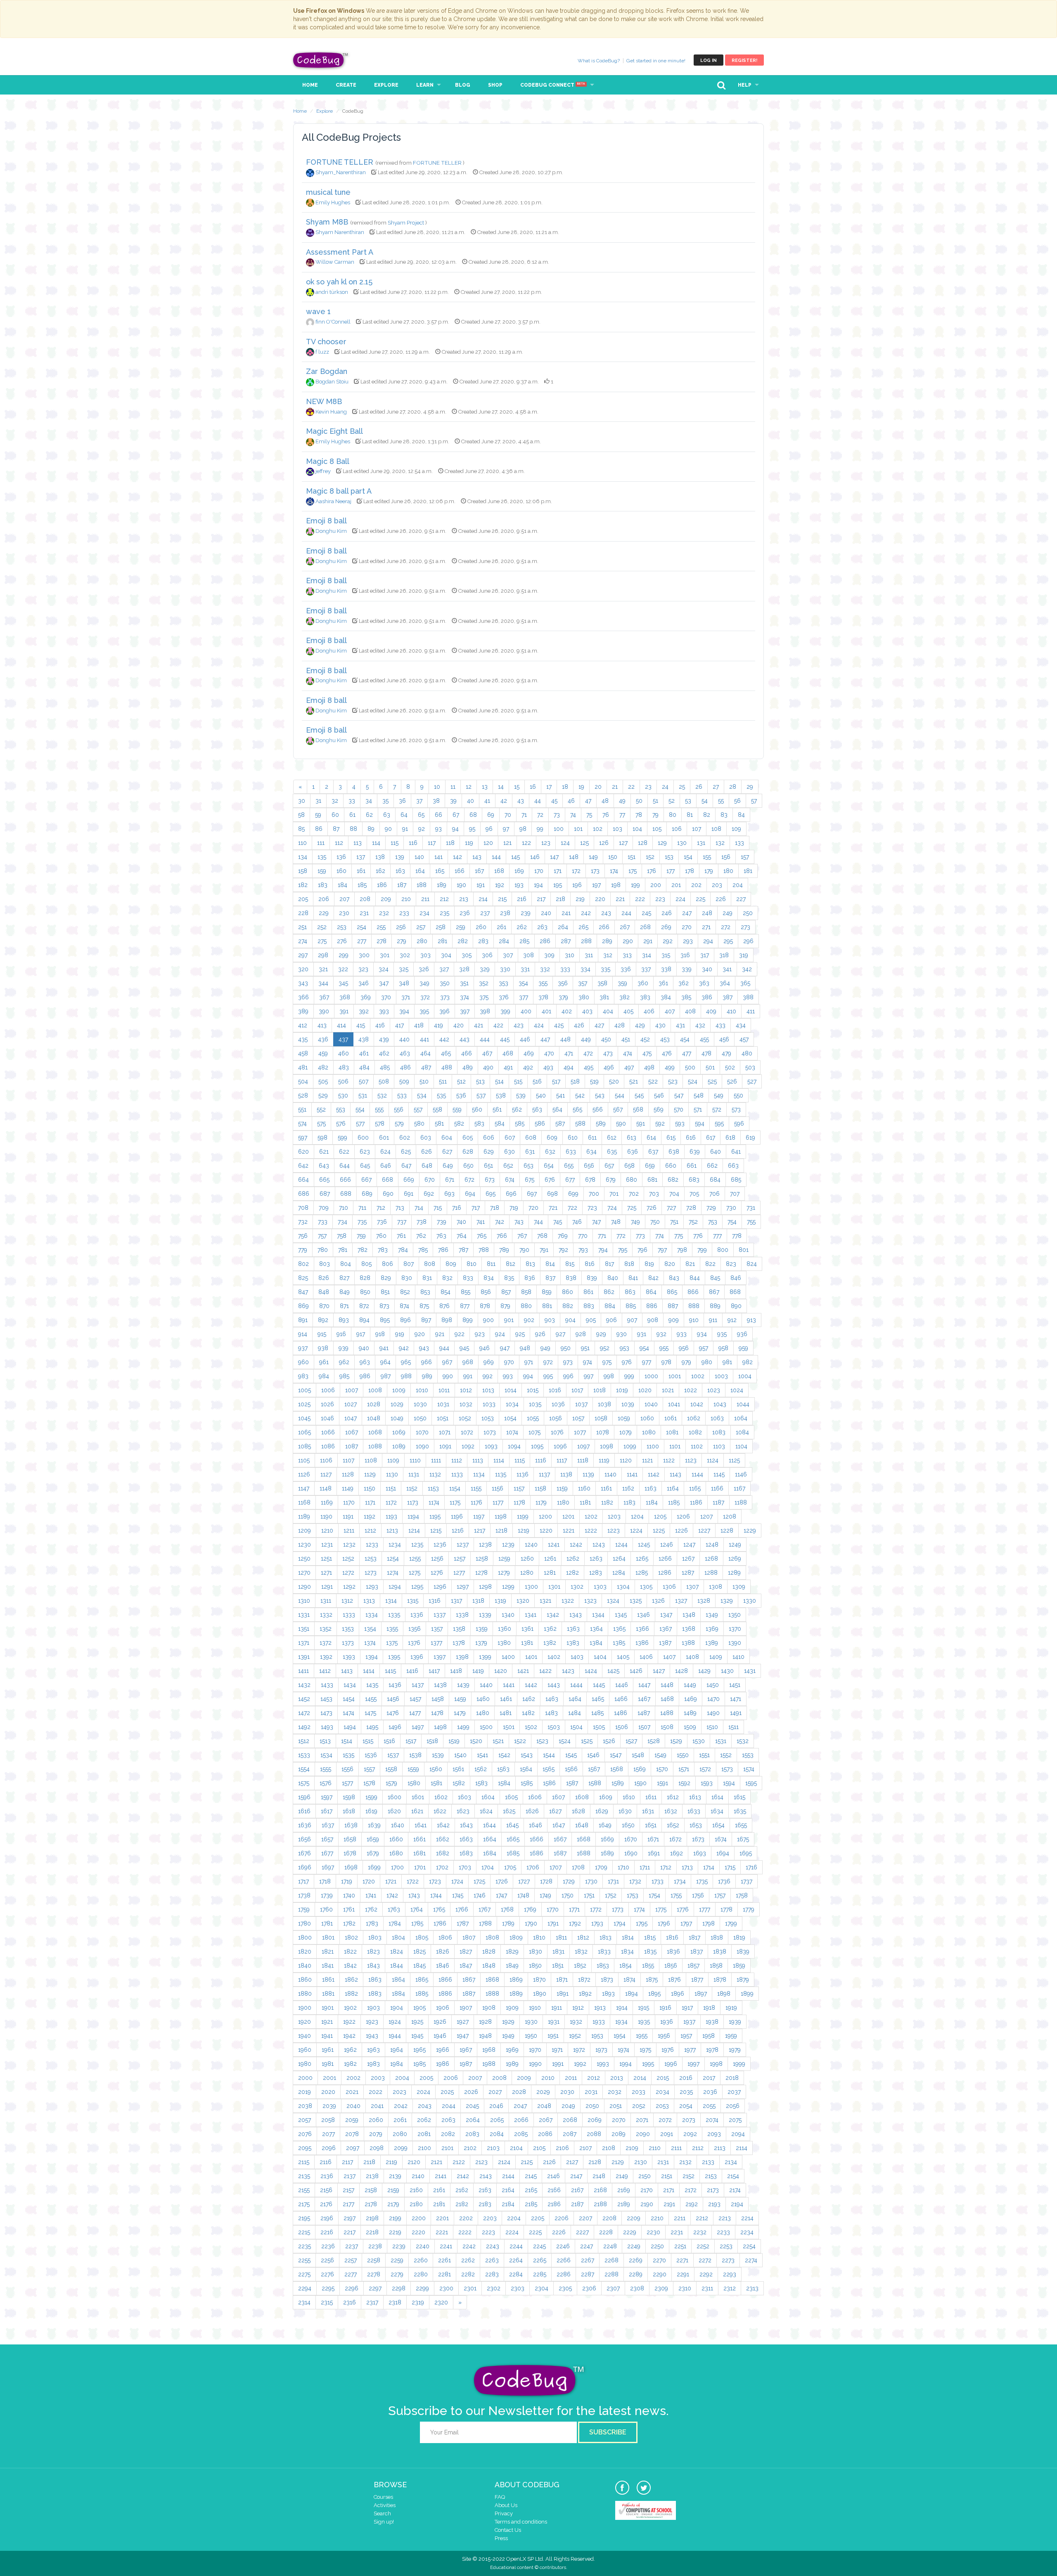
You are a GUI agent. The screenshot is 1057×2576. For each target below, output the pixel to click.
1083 (719, 1432)
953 (624, 1348)
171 (558, 871)
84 (741, 815)
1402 (554, 1657)
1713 (687, 1867)
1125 (734, 1460)
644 (345, 1166)
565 (577, 1109)
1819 (739, 1937)
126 (604, 843)
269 (666, 927)
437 (343, 1039)
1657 (327, 1839)
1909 (512, 2008)
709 (324, 1208)
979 (686, 1362)
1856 (671, 1966)
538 (501, 1095)
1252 (348, 1559)
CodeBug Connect (553, 85)
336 (626, 969)
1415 (390, 1671)
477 (687, 1053)
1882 (351, 1994)
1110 (415, 1460)
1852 (580, 1966)
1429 (704, 1671)
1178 (519, 1502)
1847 (466, 1966)
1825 (419, 1952)
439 (384, 1039)
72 (540, 815)
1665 (513, 1839)
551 (302, 1109)
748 (616, 1222)
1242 (576, 1545)
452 (645, 1039)
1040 (651, 1404)
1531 (721, 1741)
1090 (422, 1446)
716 (457, 1208)
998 (609, 1376)
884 (610, 1306)
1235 (417, 1545)
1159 (562, 1488)
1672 (675, 1839)
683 (694, 1180)
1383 (573, 1643)
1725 (479, 1881)
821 (690, 1264)
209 (386, 899)
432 (700, 1025)
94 (455, 829)
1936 (667, 2022)
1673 (698, 1839)
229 (324, 913)
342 (747, 969)
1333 (349, 1615)
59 (318, 815)
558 (437, 1109)
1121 (647, 1460)
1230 (305, 1545)
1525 (587, 1741)
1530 (699, 1741)
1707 (556, 1867)
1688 (584, 1853)
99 (540, 829)
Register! (744, 60)
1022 (691, 1390)
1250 (304, 1559)
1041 (674, 1404)
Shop (495, 85)
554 (360, 1109)
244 (626, 913)
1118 (583, 1460)
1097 (583, 1446)
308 (528, 955)
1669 (607, 1839)
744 (538, 1222)
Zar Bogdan (327, 371)
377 (524, 997)
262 (522, 927)
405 (628, 1011)
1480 (483, 1713)
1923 (372, 2022)
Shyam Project (406, 222)
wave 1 (318, 311)
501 (710, 1067)
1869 (516, 1980)
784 (403, 1250)
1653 (696, 1825)
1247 (689, 1545)
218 (560, 899)
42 (504, 801)
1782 (349, 1923)
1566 (571, 1769)
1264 (619, 1559)
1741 (371, 1895)
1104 (741, 1446)
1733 (658, 1881)
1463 (552, 1699)
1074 (512, 1432)
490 (488, 1067)
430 (660, 1025)
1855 (648, 1966)
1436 (395, 1685)
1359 (482, 1629)
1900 (305, 2008)
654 (549, 1166)
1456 (393, 1699)
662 (712, 1166)
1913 (600, 2008)
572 (717, 1109)
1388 (688, 1643)
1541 (482, 1755)
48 (605, 801)
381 (604, 997)
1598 (349, 1797)
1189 (304, 1516)
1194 (413, 1516)
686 (304, 1194)
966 (427, 1362)
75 (589, 815)
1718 (325, 1881)
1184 (652, 1502)
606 (489, 1138)
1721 (391, 1881)
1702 (442, 1867)
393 (384, 1011)
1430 (727, 1671)
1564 (526, 1769)
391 (344, 1011)
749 (635, 1222)
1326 (658, 1601)
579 (399, 1124)
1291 (327, 1587)
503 (750, 1067)
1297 (463, 1587)
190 (461, 885)
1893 (608, 1994)
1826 (443, 1952)
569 (659, 1109)
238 (505, 913)
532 (382, 1095)
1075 (534, 1432)
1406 (646, 1657)
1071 (445, 1432)
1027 (351, 1404)
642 (303, 1166)
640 (716, 1152)
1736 (724, 1881)
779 (303, 1250)
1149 (348, 1488)
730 (731, 1208)
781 (343, 1250)
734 (342, 1222)
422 (498, 1025)
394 (404, 1011)
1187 (718, 1502)
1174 (434, 1502)
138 (380, 857)
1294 (395, 1587)
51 (655, 801)
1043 (720, 1404)
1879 (743, 1980)
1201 (568, 1516)
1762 (371, 1909)
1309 (739, 1587)
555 (379, 1109)
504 (303, 1081)
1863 (375, 1980)
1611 (651, 1797)
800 (723, 1250)
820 (670, 1264)
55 (721, 801)
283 (483, 941)
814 (550, 1264)
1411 (303, 1671)
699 (573, 1194)
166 (460, 871)
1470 (713, 1699)
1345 (621, 1615)
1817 (694, 1937)
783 (383, 1250)
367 (324, 997)
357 (583, 983)
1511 (734, 1727)
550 (738, 1095)
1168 (304, 1502)
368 (345, 997)
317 (705, 955)
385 (686, 997)
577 (360, 1124)
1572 (705, 1769)
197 (596, 885)
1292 (349, 1587)
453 (665, 1039)
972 (548, 1362)
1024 (737, 1390)
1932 (576, 2022)
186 (382, 885)
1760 (326, 1909)
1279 (504, 1573)
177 (671, 871)
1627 (555, 1811)
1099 (630, 1446)
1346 (643, 1615)
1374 (370, 1643)
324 (384, 969)
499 (670, 1067)
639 (695, 1152)
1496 (395, 1727)
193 (519, 885)
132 (720, 843)
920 (420, 1334)
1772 (596, 1909)
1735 (702, 1881)
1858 (716, 1966)
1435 (372, 1685)
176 (652, 871)
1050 (420, 1418)
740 (461, 1222)
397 (465, 1011)
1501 (509, 1727)
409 (711, 1011)
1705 (510, 1867)
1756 (698, 1895)
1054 (510, 1418)
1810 (539, 1937)
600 (363, 1138)
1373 (348, 1643)
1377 (436, 1643)
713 (400, 1208)
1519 (454, 1741)
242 (586, 913)
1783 (372, 1923)
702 (634, 1194)
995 (548, 1376)
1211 (349, 1530)
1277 (459, 1573)
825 (303, 1278)
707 (735, 1194)
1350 (735, 1615)
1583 (481, 1783)
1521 (498, 1741)
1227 (704, 1530)
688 (346, 1194)
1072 (467, 1432)
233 (404, 913)
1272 (348, 1573)
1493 (327, 1727)
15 (517, 787)
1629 (602, 1811)
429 (640, 1025)
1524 (565, 1741)
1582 (459, 1783)
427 (599, 1025)
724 (612, 1208)
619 (750, 1138)
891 (303, 1320)
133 (739, 843)
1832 (581, 1952)
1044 (743, 1404)
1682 (443, 1853)
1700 (397, 1867)
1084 (742, 1432)
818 (629, 1264)
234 (424, 913)
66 (438, 815)
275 (322, 941)
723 (592, 1208)
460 (344, 1053)
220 (600, 899)
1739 (327, 1895)
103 (617, 829)
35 (385, 801)
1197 (479, 1516)
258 (441, 927)
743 (519, 1222)
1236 (440, 1545)
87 (336, 829)
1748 (523, 1895)
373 (445, 997)
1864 (398, 1980)
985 (344, 1376)
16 (533, 787)
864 (651, 1292)
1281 (550, 1573)
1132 (435, 1474)
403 (587, 1011)
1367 (666, 1629)
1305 (646, 1587)
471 (569, 1053)
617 (711, 1138)
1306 (669, 1587)
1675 (743, 1839)
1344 (598, 1615)
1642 (443, 1825)
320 (303, 969)
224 (680, 899)
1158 (540, 1488)
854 (446, 1292)
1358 (459, 1629)
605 (468, 1138)
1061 (671, 1418)
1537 (393, 1755)
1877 (697, 1980)
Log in (709, 60)
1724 (457, 1881)
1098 (607, 1446)
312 (608, 955)
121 (507, 843)
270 (687, 927)
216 (522, 899)
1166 (717, 1488)
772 (621, 1236)
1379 (481, 1643)
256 (401, 927)
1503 (554, 1727)
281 (442, 941)
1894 (632, 1994)
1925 (417, 2022)
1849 (512, 1966)
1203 (614, 1516)
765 (482, 1236)
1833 (604, 1952)
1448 (667, 1685)
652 (508, 1166)
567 (618, 1109)
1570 (662, 1769)
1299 (508, 1587)
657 (609, 1166)
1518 (432, 1741)
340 (707, 969)
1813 (606, 1937)
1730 (591, 1881)
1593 (707, 1783)
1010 (422, 1390)
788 (484, 1250)
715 (438, 1208)
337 (646, 969)
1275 (415, 1573)
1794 (620, 1923)
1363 (573, 1629)
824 (752, 1264)
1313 (369, 1601)
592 (660, 1124)
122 (526, 843)
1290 (305, 1587)
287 (566, 941)
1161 (606, 1488)
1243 (599, 1545)
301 (385, 955)
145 (515, 857)
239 (526, 913)
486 (405, 1067)
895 (385, 1320)
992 (488, 1376)
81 (690, 815)
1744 (436, 1895)
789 (504, 1250)
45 (554, 801)
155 (707, 857)
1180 (563, 1502)
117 (432, 843)
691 (409, 1194)
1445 (599, 1685)
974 (588, 1362)
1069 (399, 1432)
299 (344, 955)
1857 (693, 1966)
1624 (486, 1811)
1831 (558, 1952)
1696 (305, 1867)
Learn (425, 85)
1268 (711, 1559)
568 (638, 1109)
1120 (626, 1460)
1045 (304, 1418)
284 (504, 941)
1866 (445, 1980)
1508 (667, 1727)
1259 (504, 1559)
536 (461, 1095)
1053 (488, 1418)
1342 (553, 1615)
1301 (554, 1587)
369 (366, 997)
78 (639, 815)
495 (589, 1067)
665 (324, 1180)
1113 (478, 1460)
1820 (305, 1952)
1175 (455, 1502)
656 (589, 1166)
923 (480, 1334)
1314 (391, 1601)
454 (685, 1039)
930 (622, 1334)
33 (352, 801)
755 (751, 1222)
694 (470, 1194)
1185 (674, 1502)
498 (649, 1067)
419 (438, 1025)
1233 (372, 1545)
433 (720, 1025)
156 (726, 857)
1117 (562, 1460)
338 (666, 969)
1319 (500, 1601)
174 (614, 871)
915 (322, 1334)
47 (588, 801)
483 (344, 1067)
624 (385, 1152)
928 (581, 1334)
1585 (527, 1783)
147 (554, 857)
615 (671, 1138)
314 (647, 955)
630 (510, 1152)
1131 (414, 1474)
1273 (371, 1573)
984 (324, 1376)
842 (653, 1278)
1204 (637, 1516)
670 (430, 1180)
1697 (328, 1867)
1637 (328, 1825)
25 (682, 787)
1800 (305, 1937)
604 (447, 1138)
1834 (627, 1952)
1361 (527, 1629)
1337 (440, 1615)
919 (400, 1334)
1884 (398, 1994)
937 (303, 1348)
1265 (642, 1559)
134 (303, 857)
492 (528, 1067)
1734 (680, 1881)
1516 (389, 1741)
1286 (665, 1573)
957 (704, 1348)
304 (446, 955)
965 (406, 1362)
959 (743, 1348)
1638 (351, 1825)
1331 (304, 1615)
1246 (667, 1545)
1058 (601, 1418)
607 (510, 1138)
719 (514, 1208)
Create (346, 85)
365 (745, 983)
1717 (303, 1881)
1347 (666, 1615)
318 (724, 955)
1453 (326, 1699)
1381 (527, 1643)
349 (424, 983)
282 (463, 941)
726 (652, 1208)
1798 (709, 1923)
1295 (417, 1587)
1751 (589, 1895)
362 (684, 983)
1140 (610, 1474)
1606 (535, 1797)
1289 (734, 1573)
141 (438, 857)
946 (485, 1348)
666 (345, 1180)
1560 (436, 1769)
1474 (348, 1713)
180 (728, 871)
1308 (716, 1587)
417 (399, 1025)
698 (552, 1194)
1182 (607, 1502)
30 (302, 801)
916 (341, 1334)
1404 (600, 1657)
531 (363, 1095)
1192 (370, 1516)
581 (439, 1124)
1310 (304, 1601)
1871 (562, 1980)
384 (666, 997)
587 (560, 1124)
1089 (399, 1446)
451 (626, 1039)
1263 (596, 1559)
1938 (712, 2022)
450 (606, 1039)
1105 (304, 1460)
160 (341, 871)
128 (643, 843)
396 (444, 1011)
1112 (457, 1460)
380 (584, 997)
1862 (351, 1980)
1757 (720, 1895)
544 (620, 1095)
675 (530, 1180)
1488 (667, 1713)
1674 (721, 1839)
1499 (463, 1727)
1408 (692, 1657)
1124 (713, 1460)
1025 (304, 1404)
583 (479, 1124)
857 (506, 1292)
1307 (692, 1587)
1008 (375, 1390)
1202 (591, 1516)
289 (607, 941)
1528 (654, 1741)
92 (422, 829)
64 (404, 815)
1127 (326, 1474)
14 (501, 787)
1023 (714, 1390)
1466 (621, 1699)
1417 (434, 1671)
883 (589, 1306)
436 (323, 1039)
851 (385, 1292)
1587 (572, 1783)
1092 (468, 1446)
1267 (688, 1559)
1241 (554, 1545)
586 (540, 1124)
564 (557, 1109)
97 (506, 829)
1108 (371, 1460)
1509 (690, 1727)
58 (301, 815)
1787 (463, 1923)
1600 (395, 1797)
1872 (584, 1980)
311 (589, 955)
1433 (327, 1685)
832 (447, 1278)
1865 (422, 1980)
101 (578, 829)
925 (520, 1334)
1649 (605, 1825)
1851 (558, 1966)
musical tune (328, 192)
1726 (502, 1881)
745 (558, 1222)
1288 (711, 1573)
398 (485, 1011)
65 (421, 815)
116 (413, 843)
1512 (304, 1741)
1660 (396, 1839)
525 (712, 1081)
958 (723, 1348)
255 (381, 927)
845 (715, 1278)
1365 (619, 1629)
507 (364, 1081)
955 (664, 1348)
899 (468, 1320)
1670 (631, 1839)
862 (609, 1292)
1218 (501, 1530)
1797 (686, 1923)
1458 (438, 1699)
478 (706, 1053)
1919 (731, 2008)
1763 (394, 1909)
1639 (374, 1825)
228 (303, 913)
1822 (350, 1952)
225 (700, 899)
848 (324, 1292)
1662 (443, 1839)
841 (633, 1278)
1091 (445, 1446)
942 (404, 1348)
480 (747, 1053)
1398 (462, 1657)
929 (601, 1334)
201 (676, 885)
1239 (508, 1545)
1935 (644, 2022)
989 (427, 1376)
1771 (574, 1909)
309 (549, 955)
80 (673, 815)
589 (601, 1124)
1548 (638, 1755)
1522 (520, 1741)
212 (444, 899)
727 (671, 1208)
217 (541, 899)
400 (526, 1011)
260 (481, 927)
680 (632, 1180)
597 (303, 1138)
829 (386, 1278)
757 (322, 1236)
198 (616, 885)
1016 (555, 1390)
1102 (697, 1446)
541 (560, 1095)
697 (532, 1194)
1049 (397, 1418)
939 (344, 1348)
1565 (549, 1769)
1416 (412, 1671)
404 (608, 1011)
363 (704, 983)
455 (704, 1039)
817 (609, 1264)
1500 (486, 1727)
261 (501, 927)
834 (489, 1278)
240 (546, 913)
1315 (413, 1601)
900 (488, 1320)
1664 (490, 1839)
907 (632, 1320)
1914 (622, 2008)
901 (509, 1320)
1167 (739, 1488)
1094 (514, 1446)
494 (569, 1067)
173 (595, 871)
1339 (485, 1615)
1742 (392, 1895)
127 (623, 843)
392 (364, 1011)
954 (644, 1348)
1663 (466, 1839)
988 (406, 1376)
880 (526, 1306)
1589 (618, 1783)
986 (365, 1376)
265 (583, 927)
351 (464, 983)
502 (730, 1067)
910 (694, 1320)
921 (440, 1334)
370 (386, 997)
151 (632, 857)
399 (505, 1011)
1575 (304, 1783)
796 (642, 1250)
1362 (550, 1629)
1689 (607, 1853)
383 (645, 997)
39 (453, 801)
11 (453, 787)
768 (542, 1236)
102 (598, 829)
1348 (689, 1615)
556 (399, 1109)
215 (502, 899)
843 (674, 1278)
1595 (751, 1783)
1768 (507, 1909)
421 (479, 1025)
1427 (659, 1671)
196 (577, 885)
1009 (399, 1390)
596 (739, 1124)
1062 (694, 1418)
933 (682, 1334)
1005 (305, 1390)
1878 (720, 1980)
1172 (391, 1502)
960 (303, 1362)
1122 (669, 1460)
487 (426, 1067)
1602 (441, 1797)
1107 (348, 1460)
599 (342, 1138)
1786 (440, 1923)
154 (688, 857)
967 (447, 1362)
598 (322, 1138)
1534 (326, 1755)
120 (488, 843)
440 (404, 1039)
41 (487, 801)
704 (674, 1194)
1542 (504, 1755)
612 (612, 1138)
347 (384, 983)
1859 (739, 1966)
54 (705, 801)
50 (639, 801)
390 (324, 1011)
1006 (328, 1390)
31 (318, 801)
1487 (644, 1713)
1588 (595, 1783)
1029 (397, 1404)
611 (592, 1138)
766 (502, 1236)
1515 (368, 1741)
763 (441, 1236)
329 (485, 969)
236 (465, 913)
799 (702, 1250)
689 (367, 1194)
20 (598, 787)
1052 (465, 1418)
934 (702, 1334)
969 (489, 1362)
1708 (578, 1867)
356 (563, 983)
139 (400, 857)
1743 (414, 1895)
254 (361, 927)
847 (303, 1292)
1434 (350, 1685)
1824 (397, 1952)
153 (669, 857)
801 (744, 1250)
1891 (563, 1994)
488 (447, 1067)
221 (620, 899)
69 (491, 815)
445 (505, 1039)
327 (444, 969)
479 (726, 1053)
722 (572, 1208)
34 (369, 801)
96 (489, 829)
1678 (350, 1853)
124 (565, 843)
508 (384, 1081)
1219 (524, 1530)
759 (361, 1236)
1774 (639, 1909)
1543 (527, 1755)
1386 (642, 1643)
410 (731, 1011)
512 (461, 1081)
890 (736, 1306)
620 (303, 1152)
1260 (527, 1559)
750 (655, 1222)
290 (628, 941)
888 (694, 1306)
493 (548, 1067)
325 (404, 969)
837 (550, 1278)
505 (323, 1081)
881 (547, 1306)
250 (748, 913)
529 (323, 1095)
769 (563, 1236)
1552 (726, 1755)
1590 (640, 1783)
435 (303, 1039)
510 (424, 1081)
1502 (531, 1727)
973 (568, 1362)
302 (405, 955)
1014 (511, 1390)
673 (490, 1180)
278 (382, 941)
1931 (554, 2022)
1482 (528, 1713)
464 (425, 1053)
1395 (394, 1657)
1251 (326, 1559)
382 (624, 997)
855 (466, 1292)
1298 (485, 1587)
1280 (527, 1573)
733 (323, 1222)
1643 (466, 1825)
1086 (328, 1446)
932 (661, 1334)
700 (594, 1194)
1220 (546, 1530)
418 (419, 1025)
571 (698, 1109)
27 (716, 787)
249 (728, 913)
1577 (347, 1783)
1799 (731, 1923)
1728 (546, 1881)
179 (709, 871)
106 (677, 829)
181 (748, 871)
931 (642, 1334)
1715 (730, 1867)
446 (525, 1039)
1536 (371, 1755)
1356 (415, 1629)
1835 (650, 1952)
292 (668, 941)
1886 (445, 1994)
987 (386, 1376)
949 (545, 1348)
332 (545, 969)
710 (344, 1208)
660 (671, 1166)
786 (443, 1250)
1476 (393, 1713)
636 (633, 1152)
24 (665, 787)
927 (560, 1334)
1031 (443, 1404)
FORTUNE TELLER (341, 162)
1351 (304, 1629)
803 (325, 1264)
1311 (326, 1601)
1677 (327, 1853)
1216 (458, 1530)
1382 (550, 1643)
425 (559, 1025)
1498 (440, 1727)
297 (303, 955)
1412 (325, 1671)
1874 (629, 1980)
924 (500, 1334)
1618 (349, 1811)
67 (456, 815)
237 (485, 913)
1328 (704, 1601)
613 (632, 1138)
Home (310, 85)
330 (505, 969)
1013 (488, 1390)
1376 (414, 1643)
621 (324, 1152)
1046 (327, 1418)
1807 (469, 1937)
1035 (535, 1404)
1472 (304, 1713)
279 (402, 941)
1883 (375, 1994)
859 (547, 1292)
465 (446, 1053)
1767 (485, 1909)
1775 (661, 1909)
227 (741, 899)
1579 (391, 1783)
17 (549, 787)
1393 (349, 1657)
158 (303, 871)
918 (380, 1334)
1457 (415, 1699)
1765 (439, 1909)
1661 (419, 1839)
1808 (492, 1937)
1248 (712, 1545)
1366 (642, 1629)
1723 (435, 1881)
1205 (660, 1516)
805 (366, 1264)
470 (549, 1053)
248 (707, 913)
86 (319, 829)
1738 (304, 1895)
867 (714, 1292)
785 (423, 1250)
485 (385, 1067)
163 (400, 871)
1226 (681, 1530)
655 (569, 1166)
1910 (535, 2008)
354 (523, 983)
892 (323, 1320)
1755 (676, 1895)
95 (472, 829)
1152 (412, 1488)
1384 (596, 1643)
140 (419, 857)
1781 (327, 1923)
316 (685, 955)
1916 (665, 2008)
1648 (582, 1825)
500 (690, 1067)
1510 (712, 1727)
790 (524, 1250)
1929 (508, 2022)
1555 (326, 1769)
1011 (444, 1390)
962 (344, 1362)
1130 (392, 1474)
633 (571, 1152)
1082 (695, 1432)
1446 (622, 1685)
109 (736, 829)
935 (722, 1334)
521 (634, 1081)
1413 (347, 1671)
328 (464, 969)
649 (448, 1166)
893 (344, 1320)
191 (481, 885)
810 (472, 1264)
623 (365, 1152)
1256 (437, 1559)
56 (737, 801)
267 (625, 927)
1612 (673, 1797)
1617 (327, 1811)
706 (715, 1194)
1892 (585, 1994)
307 (508, 955)
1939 (735, 2022)
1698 (351, 1867)
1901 (328, 2008)
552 (321, 1109)
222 (640, 899)
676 (550, 1180)
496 (609, 1067)
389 (303, 1011)
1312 (347, 1601)
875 (424, 1306)
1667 (560, 1839)
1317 (456, 1601)
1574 (749, 1769)
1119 (604, 1460)
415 (361, 1025)
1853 (603, 1966)
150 (613, 857)
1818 (717, 1937)
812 (511, 1264)
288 (586, 941)
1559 (413, 1769)
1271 (326, 1573)
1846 (443, 1966)
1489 (690, 1713)
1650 (628, 1825)
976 (627, 1362)
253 (342, 927)
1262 (573, 1559)
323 (363, 969)
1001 (675, 1376)
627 (447, 1152)
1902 (350, 2008)
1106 (326, 1460)
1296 (440, 1587)
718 (495, 1208)
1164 (673, 1488)
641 (736, 1152)
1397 (440, 1657)
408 (690, 1011)
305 (467, 955)
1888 (492, 1994)
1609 (606, 1797)
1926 (440, 2022)
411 (751, 1011)
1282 (572, 1573)
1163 (651, 1488)
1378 (459, 1643)
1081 (672, 1432)
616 (691, 1138)
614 (651, 1138)
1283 (596, 1573)
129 (662, 843)
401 (546, 1011)
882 (568, 1306)
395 (424, 1011)
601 (384, 1138)
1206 (683, 1516)
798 (682, 1250)
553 (341, 1109)
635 (612, 1152)
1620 (394, 1811)
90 (388, 829)
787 (463, 1250)
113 (358, 843)
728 (691, 1208)
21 (615, 787)
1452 (304, 1699)
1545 (571, 1755)
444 (485, 1039)
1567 (594, 1769)
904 (570, 1320)
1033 (489, 1404)
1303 (600, 1587)
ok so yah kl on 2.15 (339, 282)
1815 (650, 1937)
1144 (697, 1474)
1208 (730, 1516)
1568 (617, 1769)
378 (543, 997)
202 (696, 885)
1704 (488, 1867)
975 (607, 1362)
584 (500, 1124)
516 (537, 1081)
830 (407, 1278)
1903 (373, 2008)
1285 (642, 1573)
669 (409, 1180)
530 (343, 1095)
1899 (747, 1994)
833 (468, 1278)
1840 (305, 1966)
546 (659, 1095)
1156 (498, 1488)
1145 (719, 1474)
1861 (328, 1980)
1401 (531, 1657)
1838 (720, 1952)
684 (715, 1180)
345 (343, 983)
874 (404, 1306)
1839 (743, 1952)
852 (405, 1292)
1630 (625, 1811)
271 (706, 927)
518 (575, 1081)
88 (353, 829)
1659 (373, 1839)
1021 (668, 1390)
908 (653, 1320)
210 (406, 899)
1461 (506, 1699)
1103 (719, 1446)
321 (323, 969)
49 (622, 801)
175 (633, 871)
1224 (636, 1530)
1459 (460, 1699)
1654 (718, 1825)
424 (539, 1025)
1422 (545, 1671)
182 (303, 885)
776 (698, 1236)
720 (533, 1208)
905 (591, 1320)
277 (362, 941)
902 (529, 1320)
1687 (560, 1853)
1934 (621, 2022)
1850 (535, 1966)
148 (574, 857)
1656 (305, 1839)
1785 (417, 1923)
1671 (653, 1839)
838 (571, 1278)
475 (647, 1053)
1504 (576, 1727)
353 (504, 983)
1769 (530, 1909)
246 (667, 913)
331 (525, 969)
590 (621, 1124)
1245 (644, 1545)
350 (445, 983)
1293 (372, 1587)
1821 (328, 1952)
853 (425, 1292)
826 (324, 1278)
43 (521, 801)
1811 (561, 1937)
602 (405, 1138)
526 (732, 1081)
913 (751, 1320)
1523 (542, 1741)
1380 (504, 1643)
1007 (352, 1390)
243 (606, 913)
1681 (419, 1853)
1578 (369, 1783)
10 (437, 787)
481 (303, 1067)
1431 (750, 1671)
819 (649, 1264)
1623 (463, 1811)
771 (602, 1236)
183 (323, 885)
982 (748, 1362)
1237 (463, 1545)
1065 (305, 1432)
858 (526, 1292)
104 (637, 829)
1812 (583, 1937)
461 (364, 1053)
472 (588, 1053)
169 (519, 871)
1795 (642, 1923)
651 (488, 1166)
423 (519, 1025)
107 (697, 829)
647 (406, 1166)
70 (508, 815)
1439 (463, 1685)
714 (419, 1208)
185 (362, 885)
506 (343, 1081)
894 (364, 1320)
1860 (305, 1980)
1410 (738, 1657)
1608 (582, 1797)
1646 (536, 1825)
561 (497, 1109)
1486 (621, 1713)
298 (323, 955)
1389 (712, 1643)
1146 (741, 1474)
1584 (504, 1783)
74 (573, 815)
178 (690, 871)
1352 (326, 1629)
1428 (681, 1671)
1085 (305, 1446)
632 (550, 1152)
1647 (559, 1825)
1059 (624, 1418)
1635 (740, 1811)
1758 (742, 1895)
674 (510, 1180)
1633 (694, 1811)
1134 (479, 1474)
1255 (415, 1559)
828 (365, 1278)
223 (660, 899)
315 (666, 955)
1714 (709, 1867)
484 (364, 1067)
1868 (492, 1980)
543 (600, 1095)
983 (303, 1376)
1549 (660, 1755)
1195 (435, 1516)
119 (469, 843)
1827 (466, 1952)
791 (544, 1250)
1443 (554, 1685)
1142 (654, 1474)
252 (322, 927)
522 (653, 1081)
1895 (654, 1994)
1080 (649, 1432)
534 (422, 1095)
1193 (391, 1516)
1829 (512, 1952)
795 (623, 1250)
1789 (508, 1923)
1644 (489, 1825)
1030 (420, 1404)
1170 (349, 1502)
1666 (537, 1839)
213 (464, 899)
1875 (652, 1980)
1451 (735, 1685)
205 (303, 899)
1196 (457, 1516)
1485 (597, 1713)
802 (303, 1264)
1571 (684, 1769)
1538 (415, 1755)
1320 (523, 1601)
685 (736, 1180)
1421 (523, 1671)
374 (465, 997)
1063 (717, 1418)
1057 (578, 1418)
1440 (486, 1685)
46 (571, 801)
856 (486, 1292)
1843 (373, 1966)
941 (384, 1348)
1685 (513, 1853)
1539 (438, 1755)
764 (462, 1236)
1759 (304, 1909)
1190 (326, 1516)
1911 (557, 2008)
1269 (735, 1559)
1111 (436, 1460)
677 (570, 1180)
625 (406, 1152)
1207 (706, 1516)
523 (673, 1081)
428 (620, 1025)
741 (481, 1222)
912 (732, 1320)
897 (426, 1320)
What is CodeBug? (599, 61)
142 (457, 857)
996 (568, 1376)
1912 (578, 2008)
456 (724, 1039)
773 (640, 1236)
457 (744, 1039)
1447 (644, 1685)
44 (538, 801)
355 (543, 983)
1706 (533, 1867)
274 (303, 941)
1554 (304, 1769)
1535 (348, 1755)
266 (604, 927)
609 (552, 1138)
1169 (327, 1502)
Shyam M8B (328, 222)
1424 (591, 1671)
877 (465, 1306)
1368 (689, 1629)
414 (341, 1025)
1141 (632, 1474)
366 (303, 997)
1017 (577, 1390)
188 (422, 885)
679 (611, 1180)
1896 (678, 1994)
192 (500, 885)
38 (436, 801)
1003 (721, 1376)
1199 (523, 1516)
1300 (531, 1587)
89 (371, 829)
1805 (422, 1937)
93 (438, 829)
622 (344, 1152)
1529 (676, 1741)
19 (581, 787)
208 (365, 899)
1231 (327, 1545)
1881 (328, 1994)
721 (553, 1208)
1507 (644, 1727)
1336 (417, 1615)
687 (325, 1194)
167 (479, 871)
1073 (490, 1432)
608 (531, 1138)
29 (750, 787)
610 (573, 1138)
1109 (393, 1460)
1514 (347, 1741)
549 (719, 1095)
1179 (541, 1502)
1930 (531, 2022)
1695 (746, 1853)
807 (409, 1264)
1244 (621, 1545)
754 (732, 1222)
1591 (662, 1783)
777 (717, 1236)
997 (589, 1376)
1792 (575, 1923)
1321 (545, 1601)
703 (654, 1194)
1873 (607, 1980)
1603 (465, 1797)
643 (324, 1166)
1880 (305, 1994)
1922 (349, 2022)
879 (505, 1306)
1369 (712, 1629)
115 (395, 843)
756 (303, 1236)
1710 (623, 1867)
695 (491, 1194)
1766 (462, 1909)
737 (402, 1222)
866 (693, 1292)
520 (614, 1081)
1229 (750, 1530)
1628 (578, 1811)
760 (381, 1236)
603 (426, 1138)
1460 (483, 1699)
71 (524, 815)
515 (518, 1081)
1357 (437, 1629)
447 (545, 1039)
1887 (469, 1994)
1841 (328, 1966)
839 (592, 1278)
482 (323, 1067)
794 (603, 1250)
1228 (727, 1530)
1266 (665, 1559)
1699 (374, 1867)
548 (699, 1095)
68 (473, 815)
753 (713, 1222)
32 (335, 801)
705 (694, 1194)
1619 (371, 1811)
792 (563, 1250)
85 (301, 829)
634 (591, 1152)
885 (631, 1306)
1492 (304, 1727)
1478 (437, 1713)
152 (650, 857)
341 (727, 969)
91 (405, 829)
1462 (529, 1699)
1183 (629, 1502)
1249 (735, 1545)
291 (648, 941)
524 (693, 1081)
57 (754, 801)
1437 (418, 1685)
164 (420, 871)
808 (430, 1264)
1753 (633, 1895)
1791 (553, 1923)
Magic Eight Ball (334, 431)
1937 (689, 2022)
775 (679, 1236)
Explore (386, 85)
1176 (476, 1502)
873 (384, 1306)
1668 (584, 1839)
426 (579, 1025)
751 (674, 1222)
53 (688, 801)
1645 (512, 1825)
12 (469, 787)
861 (588, 1292)
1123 (691, 1460)
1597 (327, 1797)
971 (529, 1362)
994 (528, 1376)
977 (647, 1362)
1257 (460, 1559)
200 (656, 885)
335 (606, 969)
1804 (398, 1937)
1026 (327, 1404)
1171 (370, 1502)
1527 (631, 1741)
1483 (551, 1713)
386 (707, 997)
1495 (372, 1727)
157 (745, 857)
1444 (576, 1685)
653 (528, 1166)
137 (361, 857)
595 (719, 1124)
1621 (417, 1811)
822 (710, 1264)
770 (583, 1236)
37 (419, 801)
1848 (489, 1966)
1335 (394, 1615)
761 (401, 1236)
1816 (672, 1937)
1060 (647, 1418)
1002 (698, 1376)
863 (630, 1292)
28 (733, 787)
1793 (597, 1923)
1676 (305, 1853)
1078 (603, 1432)
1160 (584, 1488)
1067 (352, 1432)
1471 (736, 1699)
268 (645, 927)
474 (628, 1053)
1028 (374, 1404)
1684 (490, 1853)
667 (366, 1180)
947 (505, 1348)
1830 (536, 1952)
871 (344, 1306)
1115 (520, 1460)
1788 (485, 1923)
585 (520, 1124)
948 (525, 1348)
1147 (304, 1488)
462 (384, 1053)
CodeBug (321, 60)
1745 (458, 1895)
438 (364, 1039)
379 (563, 997)
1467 (644, 1699)
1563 (503, 1769)
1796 (664, 1923)
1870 (539, 1980)
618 (730, 1138)
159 (322, 871)
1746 (480, 1895)
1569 (640, 1769)
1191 (348, 1516)
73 (557, 815)
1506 (622, 1727)
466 (467, 1053)
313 (627, 955)
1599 (371, 1797)
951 (585, 1348)
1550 (683, 1755)
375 (484, 997)
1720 (369, 1881)
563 (537, 1109)
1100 (653, 1446)
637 (653, 1152)
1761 (349, 1909)
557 (418, 1109)
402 (567, 1011)
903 (550, 1320)
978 (666, 1362)
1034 (512, 1404)
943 (424, 1348)
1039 (628, 1404)
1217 (480, 1530)
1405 (623, 1657)
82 (707, 815)
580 (419, 1124)
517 (556, 1081)
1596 (304, 1797)
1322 (568, 1601)
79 (655, 815)
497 (629, 1067)
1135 (501, 1474)
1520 (476, 1741)
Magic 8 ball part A (339, 491)
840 (613, 1278)
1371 (304, 1643)
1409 (716, 1657)
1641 (421, 1825)
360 (643, 983)
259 (461, 927)
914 (303, 1334)
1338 (462, 1615)
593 (680, 1124)
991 (468, 1376)
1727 (524, 1881)
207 (344, 899)
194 (538, 885)
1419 (478, 1671)
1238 (485, 1545)
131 (701, 843)
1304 (623, 1587)
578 (380, 1124)
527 (752, 1081)
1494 (350, 1727)
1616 (304, 1811)
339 (687, 969)
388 (748, 997)
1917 (687, 2008)
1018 (600, 1390)
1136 (523, 1474)
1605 (511, 1797)
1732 (635, 1881)
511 (443, 1081)
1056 (556, 1418)
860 (568, 1292)
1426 (636, 1671)
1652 (673, 1825)
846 (736, 1278)
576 (341, 1124)
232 (384, 913)
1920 (305, 2022)
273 (745, 927)
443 (465, 1039)
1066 (328, 1432)
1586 (549, 1783)
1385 (619, 1643)
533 (402, 1095)
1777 (705, 1909)
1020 (645, 1390)
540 (541, 1095)
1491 (736, 1713)
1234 (395, 1545)
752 (693, 1222)
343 (303, 983)
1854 (626, 1966)
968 (468, 1362)
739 (442, 1222)
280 (422, 941)
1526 (609, 1741)
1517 (411, 1741)
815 (570, 1264)
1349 (712, 1615)
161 (361, 871)
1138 (566, 1474)
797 (662, 1250)
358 (602, 983)
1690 (631, 1853)
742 (500, 1222)
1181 (585, 1502)
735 (362, 1222)
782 (363, 1250)
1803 (375, 1937)
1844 (397, 1966)
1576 (326, 1783)
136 (341, 857)
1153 (433, 1488)
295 (728, 941)
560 (477, 1109)
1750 (568, 1895)
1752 (611, 1895)
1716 (751, 1867)
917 (361, 1334)
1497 (418, 1727)
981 (727, 1362)
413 (322, 1025)
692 (429, 1194)
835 (509, 1278)
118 (450, 843)
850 (365, 1292)
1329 (727, 1601)
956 (684, 1348)
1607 (558, 1797)
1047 (351, 1418)
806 (387, 1264)
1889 (516, 1994)
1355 (392, 1629)
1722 (413, 1881)
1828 (489, 1952)
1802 (351, 1937)
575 (321, 1124)
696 (511, 1194)
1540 (460, 1755)
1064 (741, 1418)
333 (565, 969)
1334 (372, 1615)
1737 (747, 1881)
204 (738, 885)
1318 (478, 1601)
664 (303, 1180)
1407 (669, 1657)
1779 (749, 1909)
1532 (743, 1741)
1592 (684, 1783)
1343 (576, 1615)
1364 (596, 1629)
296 (748, 941)
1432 (304, 1685)
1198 (501, 1516)
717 (476, 1208)
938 (323, 1348)
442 (444, 1039)
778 (737, 1236)
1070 (422, 1432)
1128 (348, 1474)
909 (674, 1320)
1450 (713, 1685)
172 (576, 871)
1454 (349, 1699)
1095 (537, 1446)
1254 (393, 1559)
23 (648, 787)
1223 (614, 1530)
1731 (613, 1881)
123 (546, 843)
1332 (326, 1615)
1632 (671, 1811)
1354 (370, 1629)
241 (566, 913)
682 (673, 1180)
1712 (666, 1867)
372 (425, 997)
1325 (636, 1601)
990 (448, 1376)
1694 (723, 1853)
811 (491, 1264)
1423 (568, 1671)
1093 (491, 1446)
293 (688, 941)
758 (342, 1236)
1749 (545, 1895)
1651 (651, 1825)
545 (639, 1095)
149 (593, 857)
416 (380, 1025)
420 (459, 1025)
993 (508, 1376)
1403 (577, 1657)
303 (425, 955)
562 (517, 1109)
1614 (717, 1797)
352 (484, 983)
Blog (463, 85)
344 (323, 983)
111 (321, 843)
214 (483, 899)
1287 (688, 1573)
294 (708, 941)
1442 (531, 1685)
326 (424, 969)
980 (707, 1362)
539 (521, 1095)
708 (303, 1208)
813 (530, 1264)
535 (441, 1095)
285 (524, 941)
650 (468, 1166)
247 (687, 913)
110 (302, 843)
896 (405, 1320)
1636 (305, 1825)
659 (650, 1166)
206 (324, 899)
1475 (370, 1713)
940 (364, 1348)
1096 (560, 1446)
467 (487, 1053)
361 (663, 983)
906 (611, 1320)
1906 (443, 2008)
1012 (466, 1390)
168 (499, 871)
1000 (651, 1376)
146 (535, 857)
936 (742, 1334)
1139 (588, 1474)
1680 (396, 1853)
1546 (593, 1755)
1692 (677, 1853)
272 (726, 927)
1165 (695, 1488)
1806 (445, 1937)
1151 (391, 1488)
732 (303, 1222)
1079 (626, 1432)
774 (660, 1236)
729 (711, 1208)
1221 (569, 1530)
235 (444, 913)
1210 (327, 1530)
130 (682, 843)
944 (444, 1348)
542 (580, 1095)
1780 (305, 1923)
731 (751, 1208)
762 (421, 1236)
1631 (648, 1811)
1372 (326, 1643)
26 (699, 787)
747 (596, 1222)
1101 (675, 1446)
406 (649, 1011)
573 (736, 1109)
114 (376, 843)
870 (324, 1306)
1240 (531, 1545)
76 (606, 815)
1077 (580, 1432)
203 (717, 885)
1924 (395, 2022)
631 (530, 1152)
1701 (420, 1867)
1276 (437, 1573)
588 (580, 1124)
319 (744, 955)
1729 (569, 1881)
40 (470, 801)
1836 (673, 1952)
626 (427, 1152)
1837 (697, 1952)
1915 (643, 2008)
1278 (481, 1573)
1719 (347, 1881)
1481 (506, 1713)
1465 (598, 1699)
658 (629, 1166)
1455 (371, 1699)
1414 (369, 1671)
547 (679, 1095)
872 (364, 1306)
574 (302, 1124)
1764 (417, 1909)
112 (339, 843)
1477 (415, 1713)
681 (652, 1180)
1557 (369, 1769)
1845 (419, 1966)
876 (444, 1306)
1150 (370, 1488)
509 (404, 1081)
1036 (558, 1404)
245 (646, 913)
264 (563, 927)
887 (673, 1306)
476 (667, 1053)
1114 (499, 1460)
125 (584, 843)
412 (303, 1025)
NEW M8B (324, 401)
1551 (704, 1755)
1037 (581, 1404)
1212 (370, 1530)
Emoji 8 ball (326, 521)
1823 (373, 1952)
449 (586, 1039)
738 (422, 1222)
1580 (414, 1783)
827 (344, 1278)
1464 (575, 1699)
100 (559, 829)
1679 (373, 1853)
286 (545, 941)
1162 (628, 1488)
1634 (717, 1811)
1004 (745, 1376)
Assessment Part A (340, 252)
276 (342, 941)
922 (460, 1334)
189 (442, 885)
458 (303, 1053)
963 (365, 1362)
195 (558, 885)
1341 (531, 1615)
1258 (482, 1559)
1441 (509, 1685)
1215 (436, 1530)
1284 (619, 1573)
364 (725, 983)
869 (303, 1306)
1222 (591, 1530)
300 (364, 955)
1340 (508, 1615)
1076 (557, 1432)
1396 (417, 1657)
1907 (466, 2008)
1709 (601, 1867)
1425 (613, 1671)
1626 (532, 1811)
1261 (550, 1559)
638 (674, 1152)
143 (477, 857)
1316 (435, 1601)
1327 (681, 1601)
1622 (440, 1811)
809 (451, 1264)
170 (539, 871)
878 (485, 1306)
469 (529, 1053)
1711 (645, 1867)
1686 (537, 1853)
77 (622, 815)
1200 (545, 1516)
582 (459, 1124)
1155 (476, 1488)
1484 (575, 1713)
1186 (696, 1502)
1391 (304, 1657)
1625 (509, 1811)
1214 (414, 1530)
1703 (465, 1867)
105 (657, 829)
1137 (544, 1474)
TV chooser (326, 342)
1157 (519, 1488)
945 (464, 1348)
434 (741, 1025)
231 (364, 913)
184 (342, 885)
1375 (392, 1643)
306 (487, 955)
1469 (691, 1699)
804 (346, 1264)
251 (302, 927)
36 (402, 801)
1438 (440, 1685)
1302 (577, 1587)
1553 (748, 1755)
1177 (498, 1502)
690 (388, 1194)
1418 (456, 1671)
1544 (549, 1755)
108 (716, 829)
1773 (618, 1909)
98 (523, 829)
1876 (674, 1980)
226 (721, 899)
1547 (616, 1755)
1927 (463, 2022)
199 (635, 885)
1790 (531, 1923)
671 (450, 1180)
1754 (654, 1895)
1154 (455, 1488)
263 (542, 927)
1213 (392, 1530)
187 (402, 885)
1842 (350, 1966)
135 (322, 857)
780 (323, 1250)
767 (522, 1236)
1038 (604, 1404)
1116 (541, 1460)
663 (733, 1166)
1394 (372, 1657)
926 (540, 1334)
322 (343, 969)
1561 (458, 1769)
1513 (325, 1741)
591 (641, 1124)
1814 (628, 1937)
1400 (508, 1657)
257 (421, 927)
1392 (326, 1657)
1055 (533, 1418)
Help (745, 85)
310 (570, 955)
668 (387, 1180)
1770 (553, 1909)
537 (481, 1095)
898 (447, 1320)
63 (387, 815)
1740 (349, 1895)
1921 (327, 2022)
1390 (735, 1643)
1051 (443, 1418)
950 (566, 1348)
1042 (697, 1404)
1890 (540, 1994)
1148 (326, 1488)
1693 (700, 1853)
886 (652, 1306)
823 (731, 1264)
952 (605, 1348)
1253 (371, 1559)
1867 (469, 1980)
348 (404, 983)
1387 (665, 1643)
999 (629, 1376)
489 (468, 1067)
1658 (350, 1839)
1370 (735, 1629)
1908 (489, 2008)
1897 (701, 1994)
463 (405, 1053)
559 (457, 1109)
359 (622, 983)
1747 (501, 1895)
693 (449, 1194)
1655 (741, 1825)
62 (369, 815)
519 (594, 1081)
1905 (419, 2008)
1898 (724, 1994)
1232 (349, 1545)
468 (508, 1053)
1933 (599, 2022)
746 (577, 1222)
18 (565, 787)
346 (364, 983)
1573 (727, 1769)
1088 (375, 1446)
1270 (304, 1573)
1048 (374, 1418)
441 (424, 1039)
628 (468, 1152)
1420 (501, 1671)
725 (632, 1208)
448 (565, 1039)
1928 (485, 2022)
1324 (613, 1601)
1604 (488, 1797)
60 (335, 815)
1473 (326, 1713)
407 (670, 1011)
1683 (466, 1853)
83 (724, 815)
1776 (683, 1909)
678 (590, 1180)
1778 (726, 1909)
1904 (397, 2008)
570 (679, 1109)
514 (499, 1081)
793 (583, 1250)
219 (580, 899)
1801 (328, 1937)
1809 (516, 1937)
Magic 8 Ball (328, 461)
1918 (709, 2008)
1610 (629, 1797)
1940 (305, 2036)
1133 (457, 1474)
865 (672, 1292)
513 (480, 1081)
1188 (741, 1502)
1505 (599, 1727)
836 (530, 1278)
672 (469, 1180)
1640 (398, 1825)
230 (344, 913)
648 (427, 1166)
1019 (622, 1390)
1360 (505, 1629)
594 (700, 1124)
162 (380, 871)
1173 (413, 1502)
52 (672, 801)
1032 (466, 1404)
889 (715, 1306)
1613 (695, 1797)
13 (485, 787)
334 (585, 969)
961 (324, 1362)
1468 (667, 1699)
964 (385, 1362)
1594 (729, 1783)
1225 (659, 1530)
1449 (690, 1685)
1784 (395, 1923)
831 (427, 1278)
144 (496, 857)
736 (382, 1222)
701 (614, 1194)
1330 (750, 1601)
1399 (485, 1657)
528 (303, 1095)
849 (345, 1292)
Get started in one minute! (656, 61)
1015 (533, 1390)
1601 (418, 1797)
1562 (481, 1769)
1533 (304, 1755)
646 (386, 1166)
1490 (713, 1713)
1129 (370, 1474)
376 (504, 997)
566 (598, 1109)
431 (680, 1025)
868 (735, 1292)
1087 (352, 1446)
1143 (675, 1474)
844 (695, 1278)
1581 (436, 1783)
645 (365, 1166)
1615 (739, 1797)
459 (323, 1053)
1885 (422, 1994)
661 (692, 1166)
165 (440, 871)
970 (509, 1362)
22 (631, 787)
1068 (375, 1432)
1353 (348, 1629)
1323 (590, 1601)
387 (728, 997)
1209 (305, 1530)
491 (508, 1067)
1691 (654, 1853)
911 (713, 1320)
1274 (393, 1573)
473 (608, 1053)
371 (406, 997)
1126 (304, 1474)
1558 (391, 1769)
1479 (460, 1713)
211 (425, 899)
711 (362, 1208)
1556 (347, 1769)
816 (590, 1264)
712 (381, 1208)
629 (489, 1152)
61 (352, 815)
